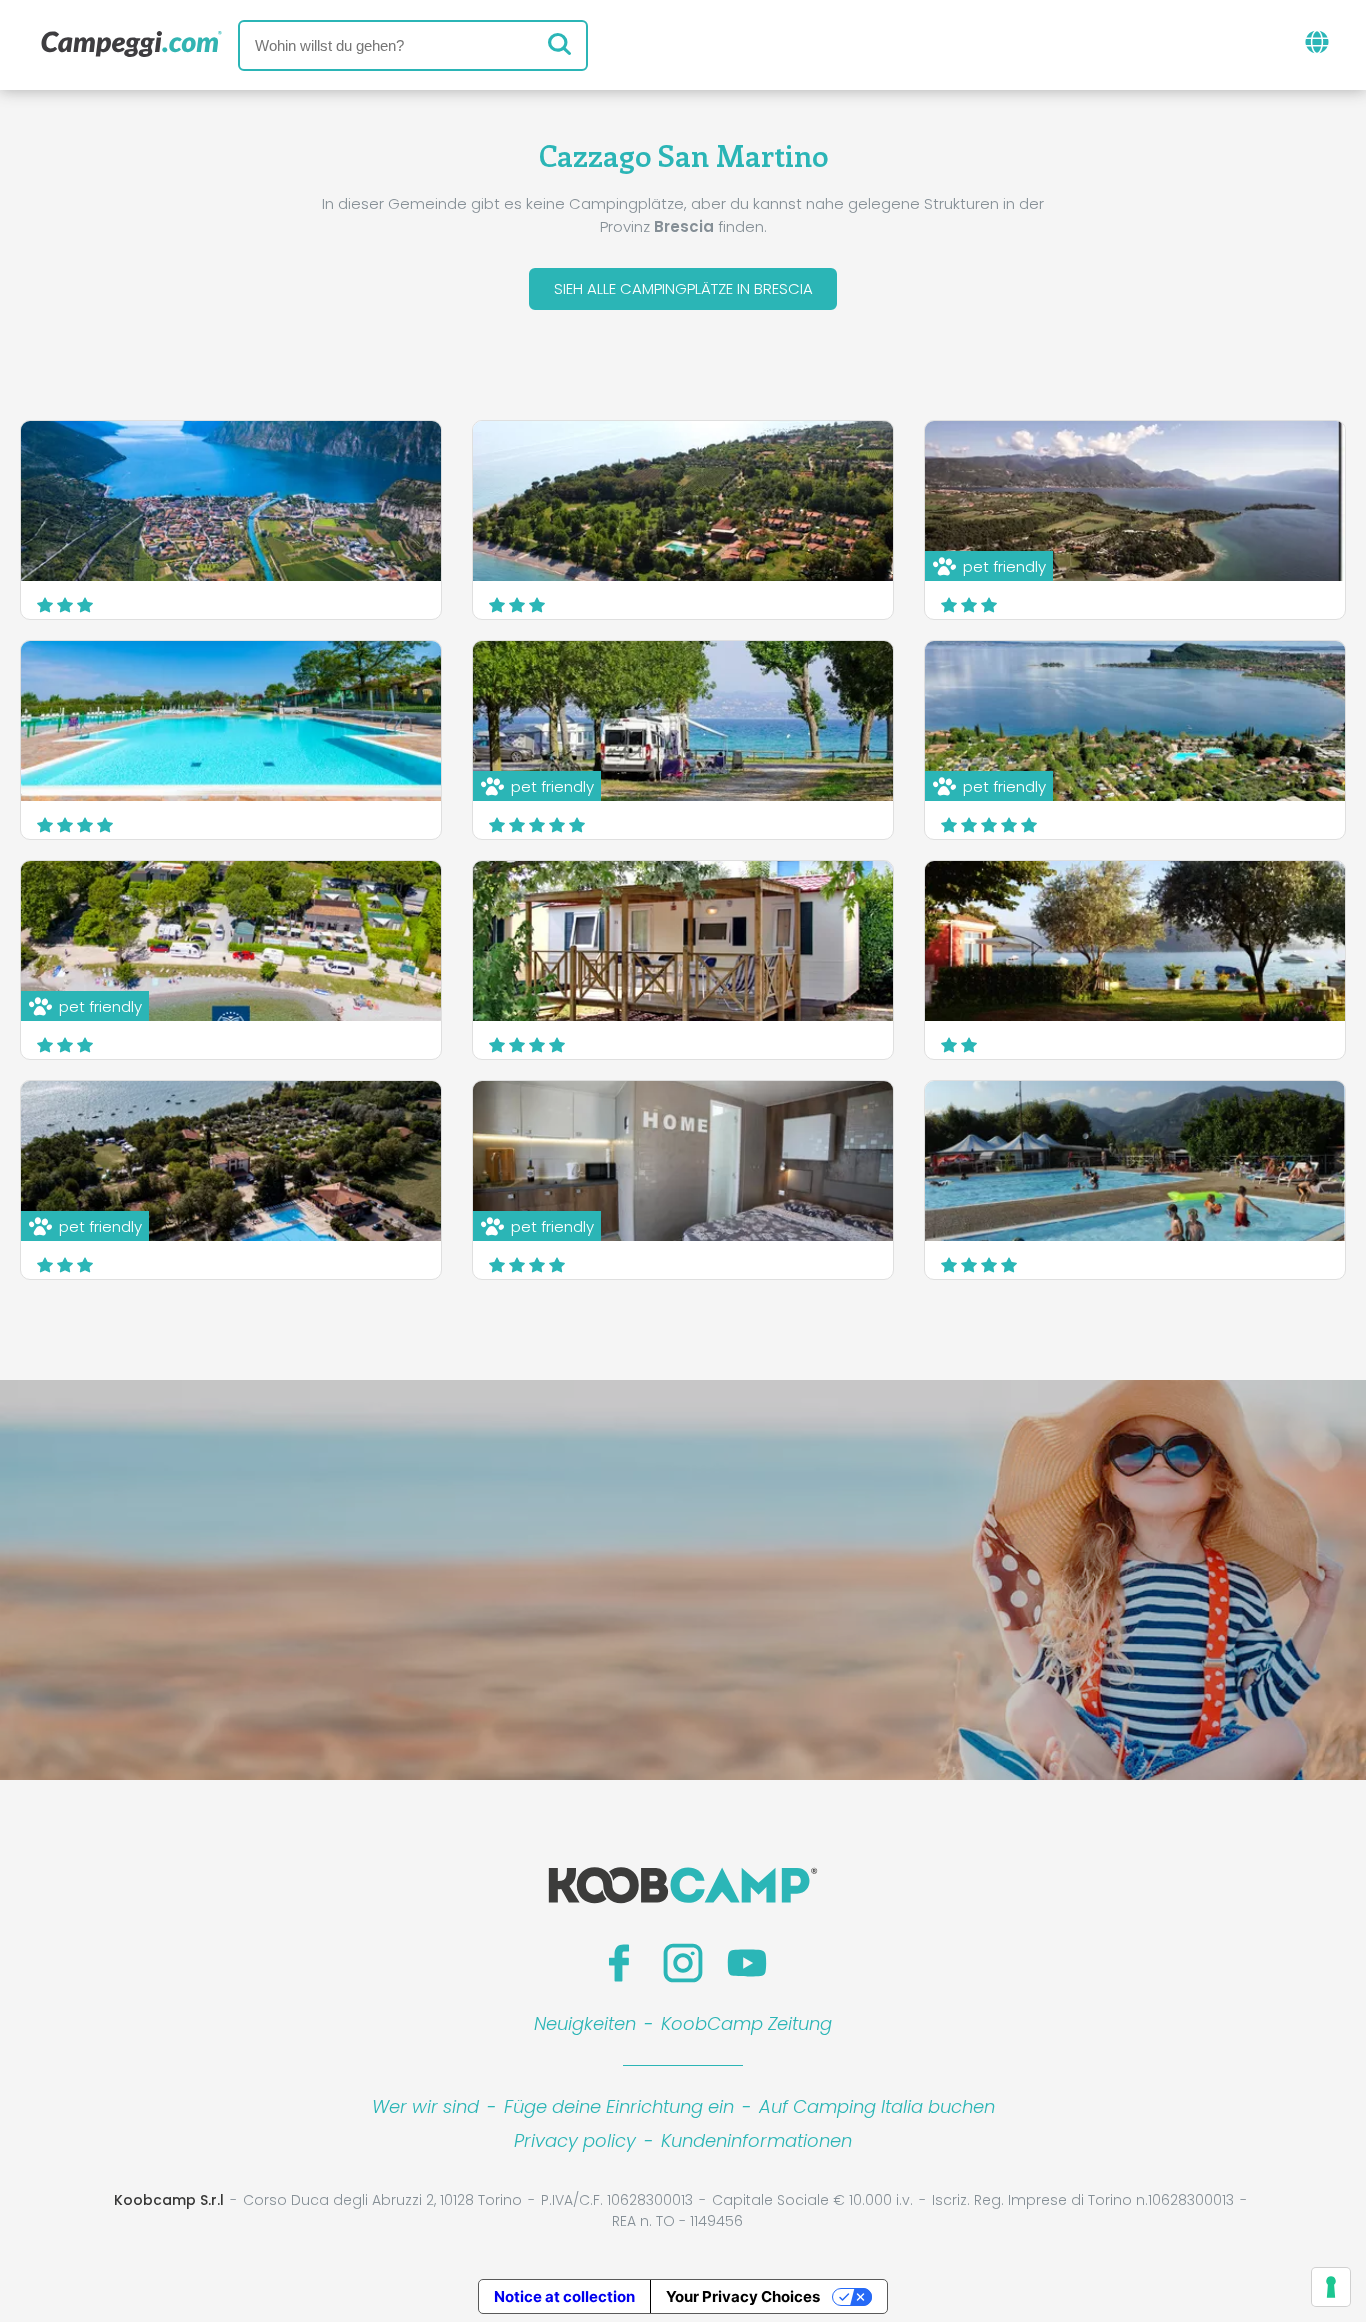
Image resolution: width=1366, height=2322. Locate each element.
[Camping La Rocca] (683, 941)
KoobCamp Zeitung (746, 2023)
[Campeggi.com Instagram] (683, 1963)
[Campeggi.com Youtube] (747, 1963)
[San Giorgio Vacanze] (683, 501)
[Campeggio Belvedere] (231, 501)
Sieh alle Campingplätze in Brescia (683, 288)
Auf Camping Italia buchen (877, 2106)
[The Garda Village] (231, 721)
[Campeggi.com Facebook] (619, 1963)
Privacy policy (575, 2140)
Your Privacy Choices (743, 2296)
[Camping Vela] (1135, 941)
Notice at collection (564, 2296)
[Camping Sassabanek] (1135, 1161)
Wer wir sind (425, 2106)
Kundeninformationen (756, 2140)
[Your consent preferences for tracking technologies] (1331, 2287)
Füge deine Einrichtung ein (619, 2106)
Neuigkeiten (585, 2023)
